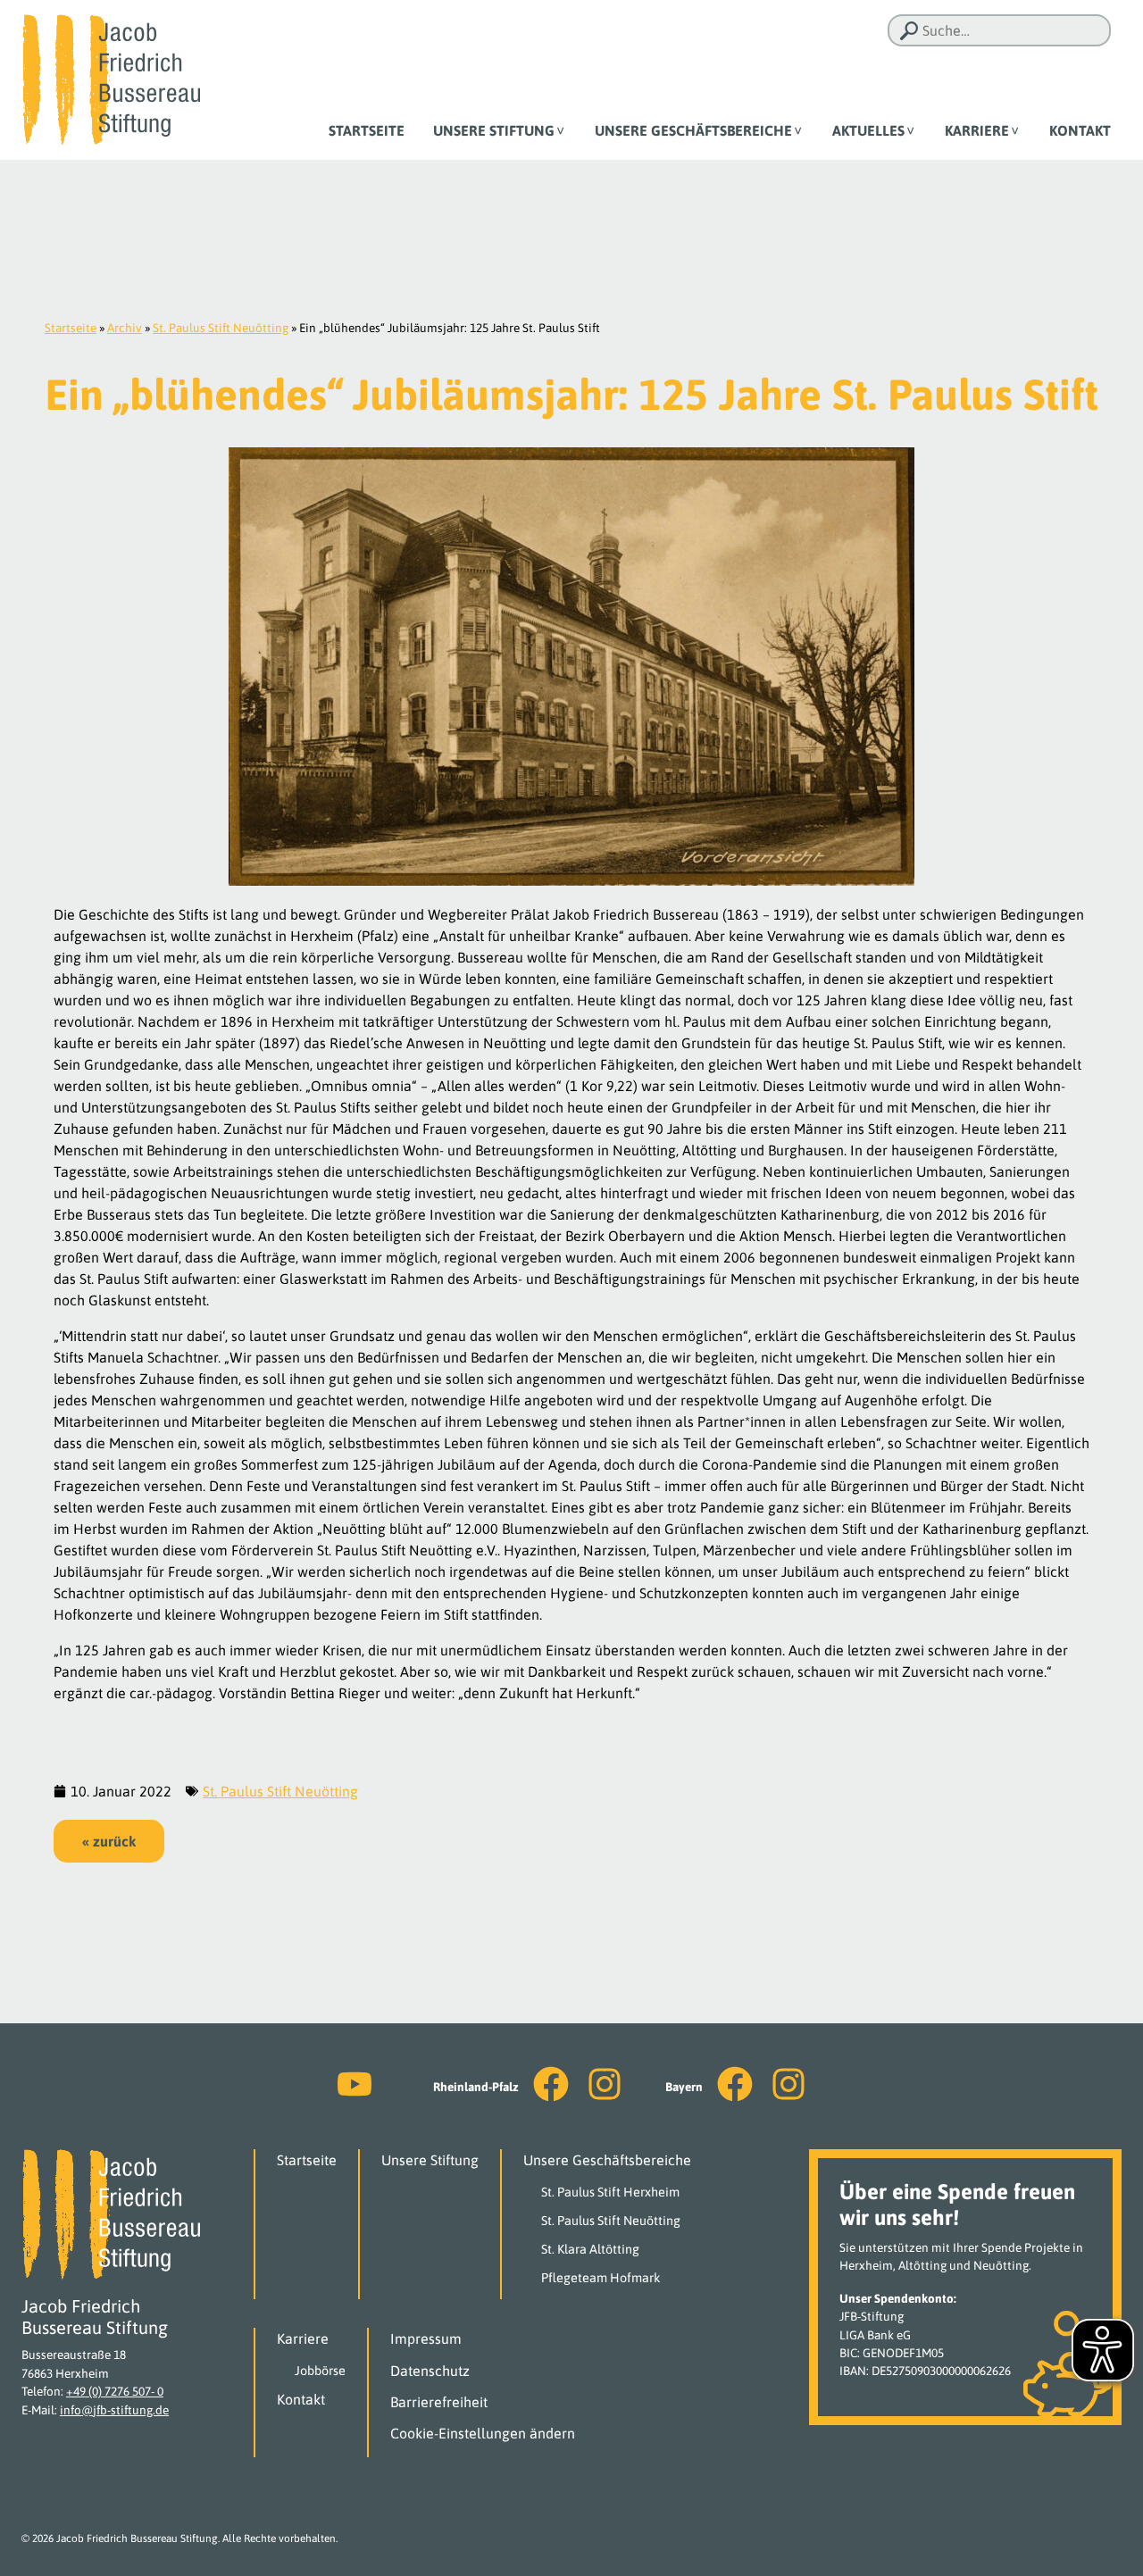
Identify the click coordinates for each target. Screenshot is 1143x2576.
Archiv (125, 328)
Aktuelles (868, 130)
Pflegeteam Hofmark (601, 2278)
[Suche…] (909, 31)
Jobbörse (320, 2371)
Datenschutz (430, 2371)
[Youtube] (355, 2084)
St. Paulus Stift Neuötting (221, 328)
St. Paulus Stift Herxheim (610, 2192)
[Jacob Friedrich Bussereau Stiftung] (111, 79)
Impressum (426, 2338)
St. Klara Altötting (590, 2249)
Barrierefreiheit (439, 2402)
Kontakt (1080, 130)
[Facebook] (551, 2084)
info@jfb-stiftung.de (114, 2410)
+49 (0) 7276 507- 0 (115, 2391)
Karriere (977, 130)
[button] (109, 1841)
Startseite (367, 130)
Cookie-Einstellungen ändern (483, 2433)
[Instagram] (605, 2084)
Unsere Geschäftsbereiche (693, 130)
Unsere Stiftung (494, 130)
